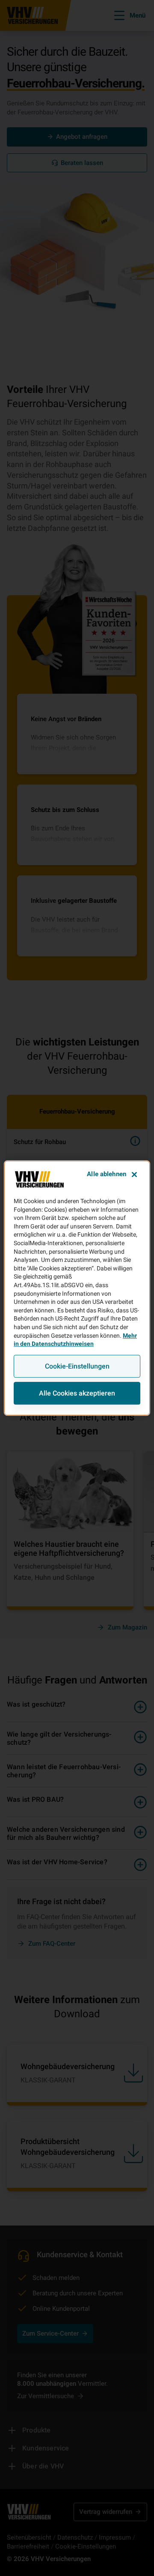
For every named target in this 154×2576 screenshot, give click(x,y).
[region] (77, 1288)
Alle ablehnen (107, 1174)
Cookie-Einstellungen (77, 1366)
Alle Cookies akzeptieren (77, 1393)
